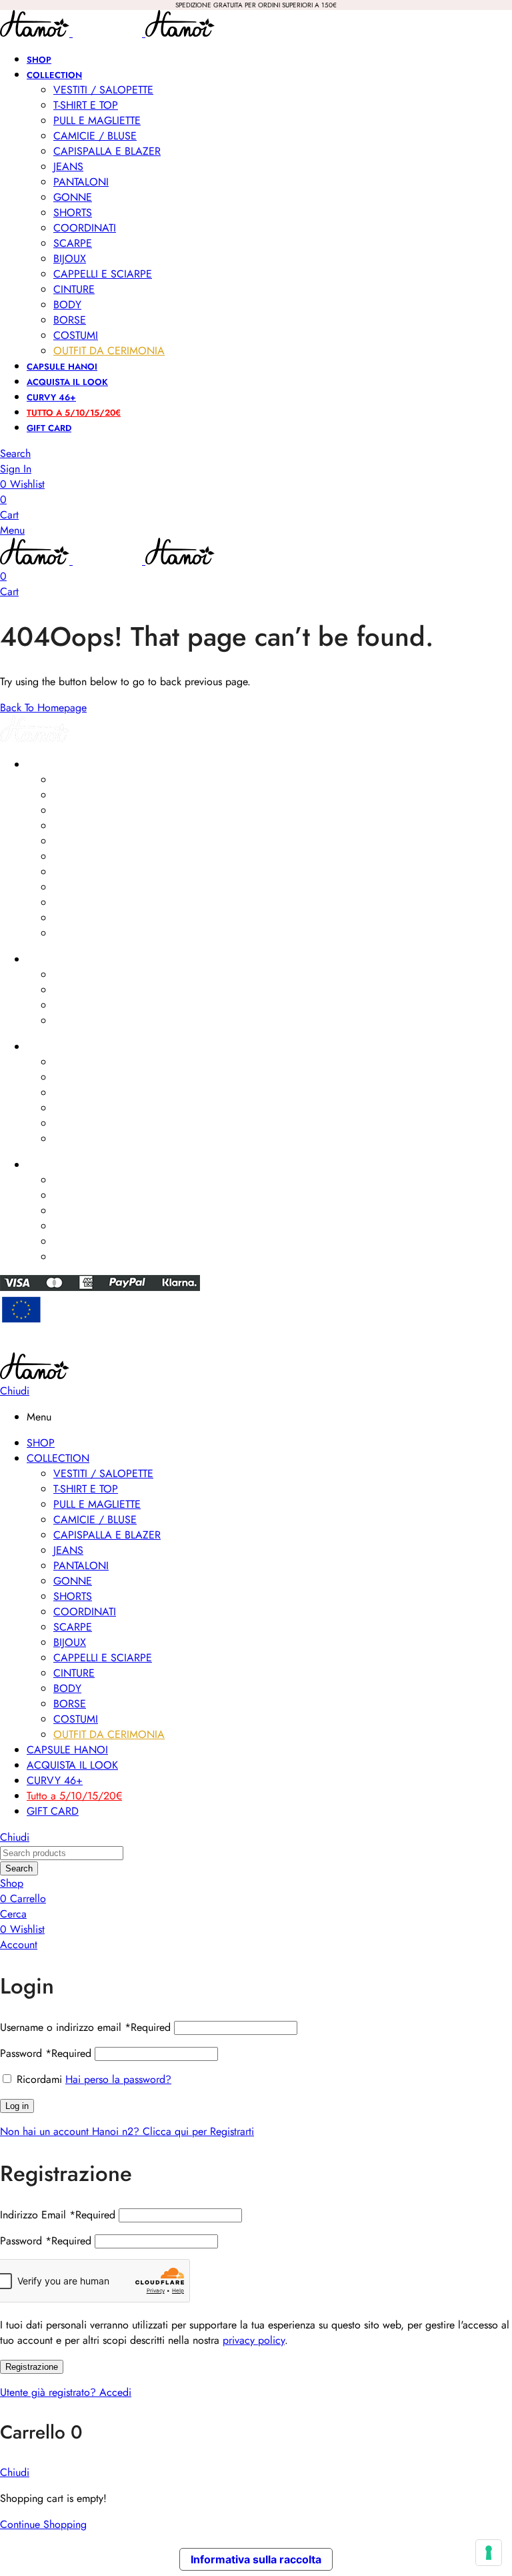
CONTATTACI (54, 1165)
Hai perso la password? (118, 2079)
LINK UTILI (47, 1047)
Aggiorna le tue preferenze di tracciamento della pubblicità (256, 1346)
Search (19, 1868)
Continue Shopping (43, 2524)
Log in (17, 2106)
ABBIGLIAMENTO (61, 765)
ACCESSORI (52, 959)
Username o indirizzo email (85, 2027)
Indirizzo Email (58, 2215)
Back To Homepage (43, 708)
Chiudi (15, 1391)
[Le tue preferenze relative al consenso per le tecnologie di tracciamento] (489, 2553)
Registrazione (32, 2367)
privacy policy (254, 2340)
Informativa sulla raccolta (256, 2559)
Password (46, 2053)
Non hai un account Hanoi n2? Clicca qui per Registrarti (127, 2131)
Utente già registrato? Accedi (66, 2392)
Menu (12, 530)
